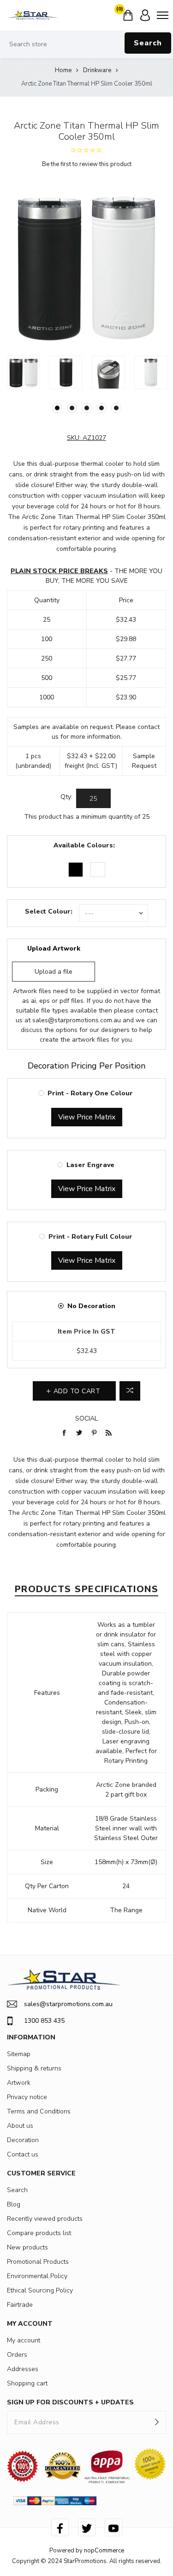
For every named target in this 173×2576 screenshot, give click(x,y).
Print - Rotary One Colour (90, 1093)
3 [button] (87, 408)
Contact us (23, 2154)
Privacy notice (27, 2097)
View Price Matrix (87, 1117)
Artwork (19, 2083)
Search (148, 43)
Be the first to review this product (87, 164)
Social (86, 1418)
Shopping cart (27, 2383)
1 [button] (57, 408)
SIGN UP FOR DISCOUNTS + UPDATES (70, 2402)
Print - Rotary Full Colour (90, 1237)
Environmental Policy (37, 2276)
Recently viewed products (45, 2219)
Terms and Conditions (39, 2111)
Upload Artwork (54, 948)
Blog (14, 2204)
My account (24, 2340)
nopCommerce (104, 2551)
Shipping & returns (34, 2068)
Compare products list (39, 2233)
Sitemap (19, 2054)
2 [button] (72, 408)
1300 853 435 (44, 2021)
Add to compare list (130, 1391)
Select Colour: (49, 911)
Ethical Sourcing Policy (40, 2290)
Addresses (23, 2369)
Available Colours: (84, 845)
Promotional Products (38, 2262)
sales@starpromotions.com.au (77, 1020)
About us (20, 2126)
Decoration (23, 2140)
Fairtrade (20, 2305)
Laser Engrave (90, 1165)
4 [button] (101, 408)
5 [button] (116, 408)
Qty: (66, 797)
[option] (24, 372)
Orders (17, 2355)
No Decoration (91, 1306)
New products (27, 2247)
